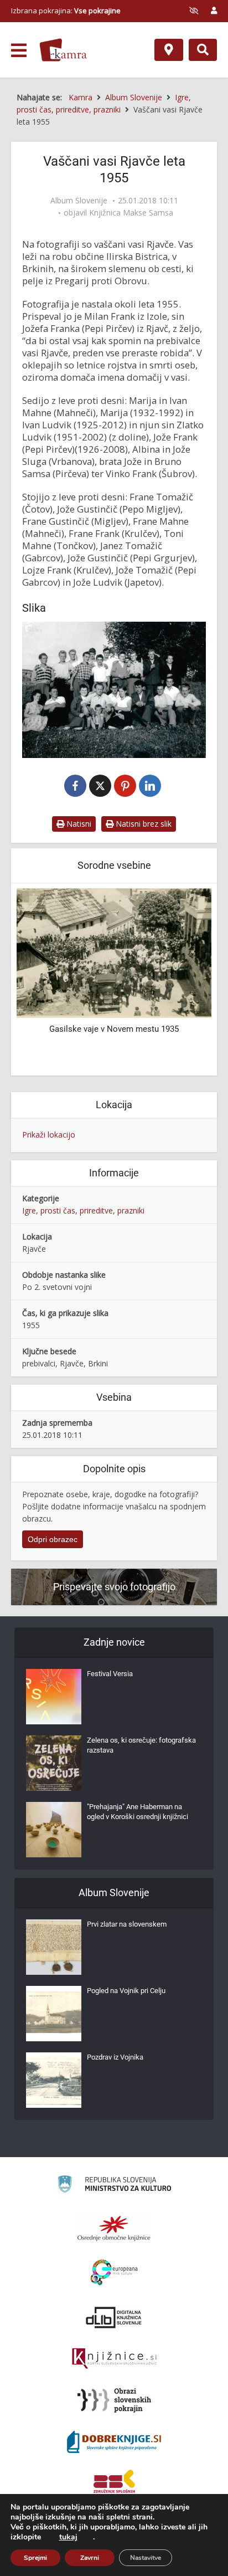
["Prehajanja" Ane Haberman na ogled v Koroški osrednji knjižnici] (54, 1830)
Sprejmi (35, 2558)
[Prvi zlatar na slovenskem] (54, 1947)
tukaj (68, 2537)
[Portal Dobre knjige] (114, 2442)
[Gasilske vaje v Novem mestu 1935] (114, 952)
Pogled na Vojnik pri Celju (126, 1991)
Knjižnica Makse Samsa (131, 213)
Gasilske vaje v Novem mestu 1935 (114, 1029)
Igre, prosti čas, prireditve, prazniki (83, 1210)
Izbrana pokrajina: (66, 11)
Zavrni (90, 2558)
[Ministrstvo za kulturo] (114, 2186)
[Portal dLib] (114, 2317)
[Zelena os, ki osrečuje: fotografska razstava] (54, 1763)
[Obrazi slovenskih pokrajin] (114, 2400)
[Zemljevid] (169, 50)
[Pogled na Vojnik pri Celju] (54, 2014)
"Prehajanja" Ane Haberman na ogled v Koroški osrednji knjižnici (138, 1812)
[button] (184, 981)
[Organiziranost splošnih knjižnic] (114, 2228)
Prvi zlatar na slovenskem (127, 1924)
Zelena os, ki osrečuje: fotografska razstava (141, 1745)
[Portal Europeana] (114, 2273)
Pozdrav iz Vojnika (115, 2057)
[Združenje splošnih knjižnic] (114, 2483)
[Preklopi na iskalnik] (203, 50)
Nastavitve (146, 2558)
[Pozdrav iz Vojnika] (54, 2080)
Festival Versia (110, 1674)
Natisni (78, 824)
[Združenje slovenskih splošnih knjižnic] (114, 2359)
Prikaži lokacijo (49, 1135)
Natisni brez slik (142, 824)
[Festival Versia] (54, 1697)
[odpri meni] (19, 50)
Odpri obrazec (53, 1539)
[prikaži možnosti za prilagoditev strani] (194, 11)
